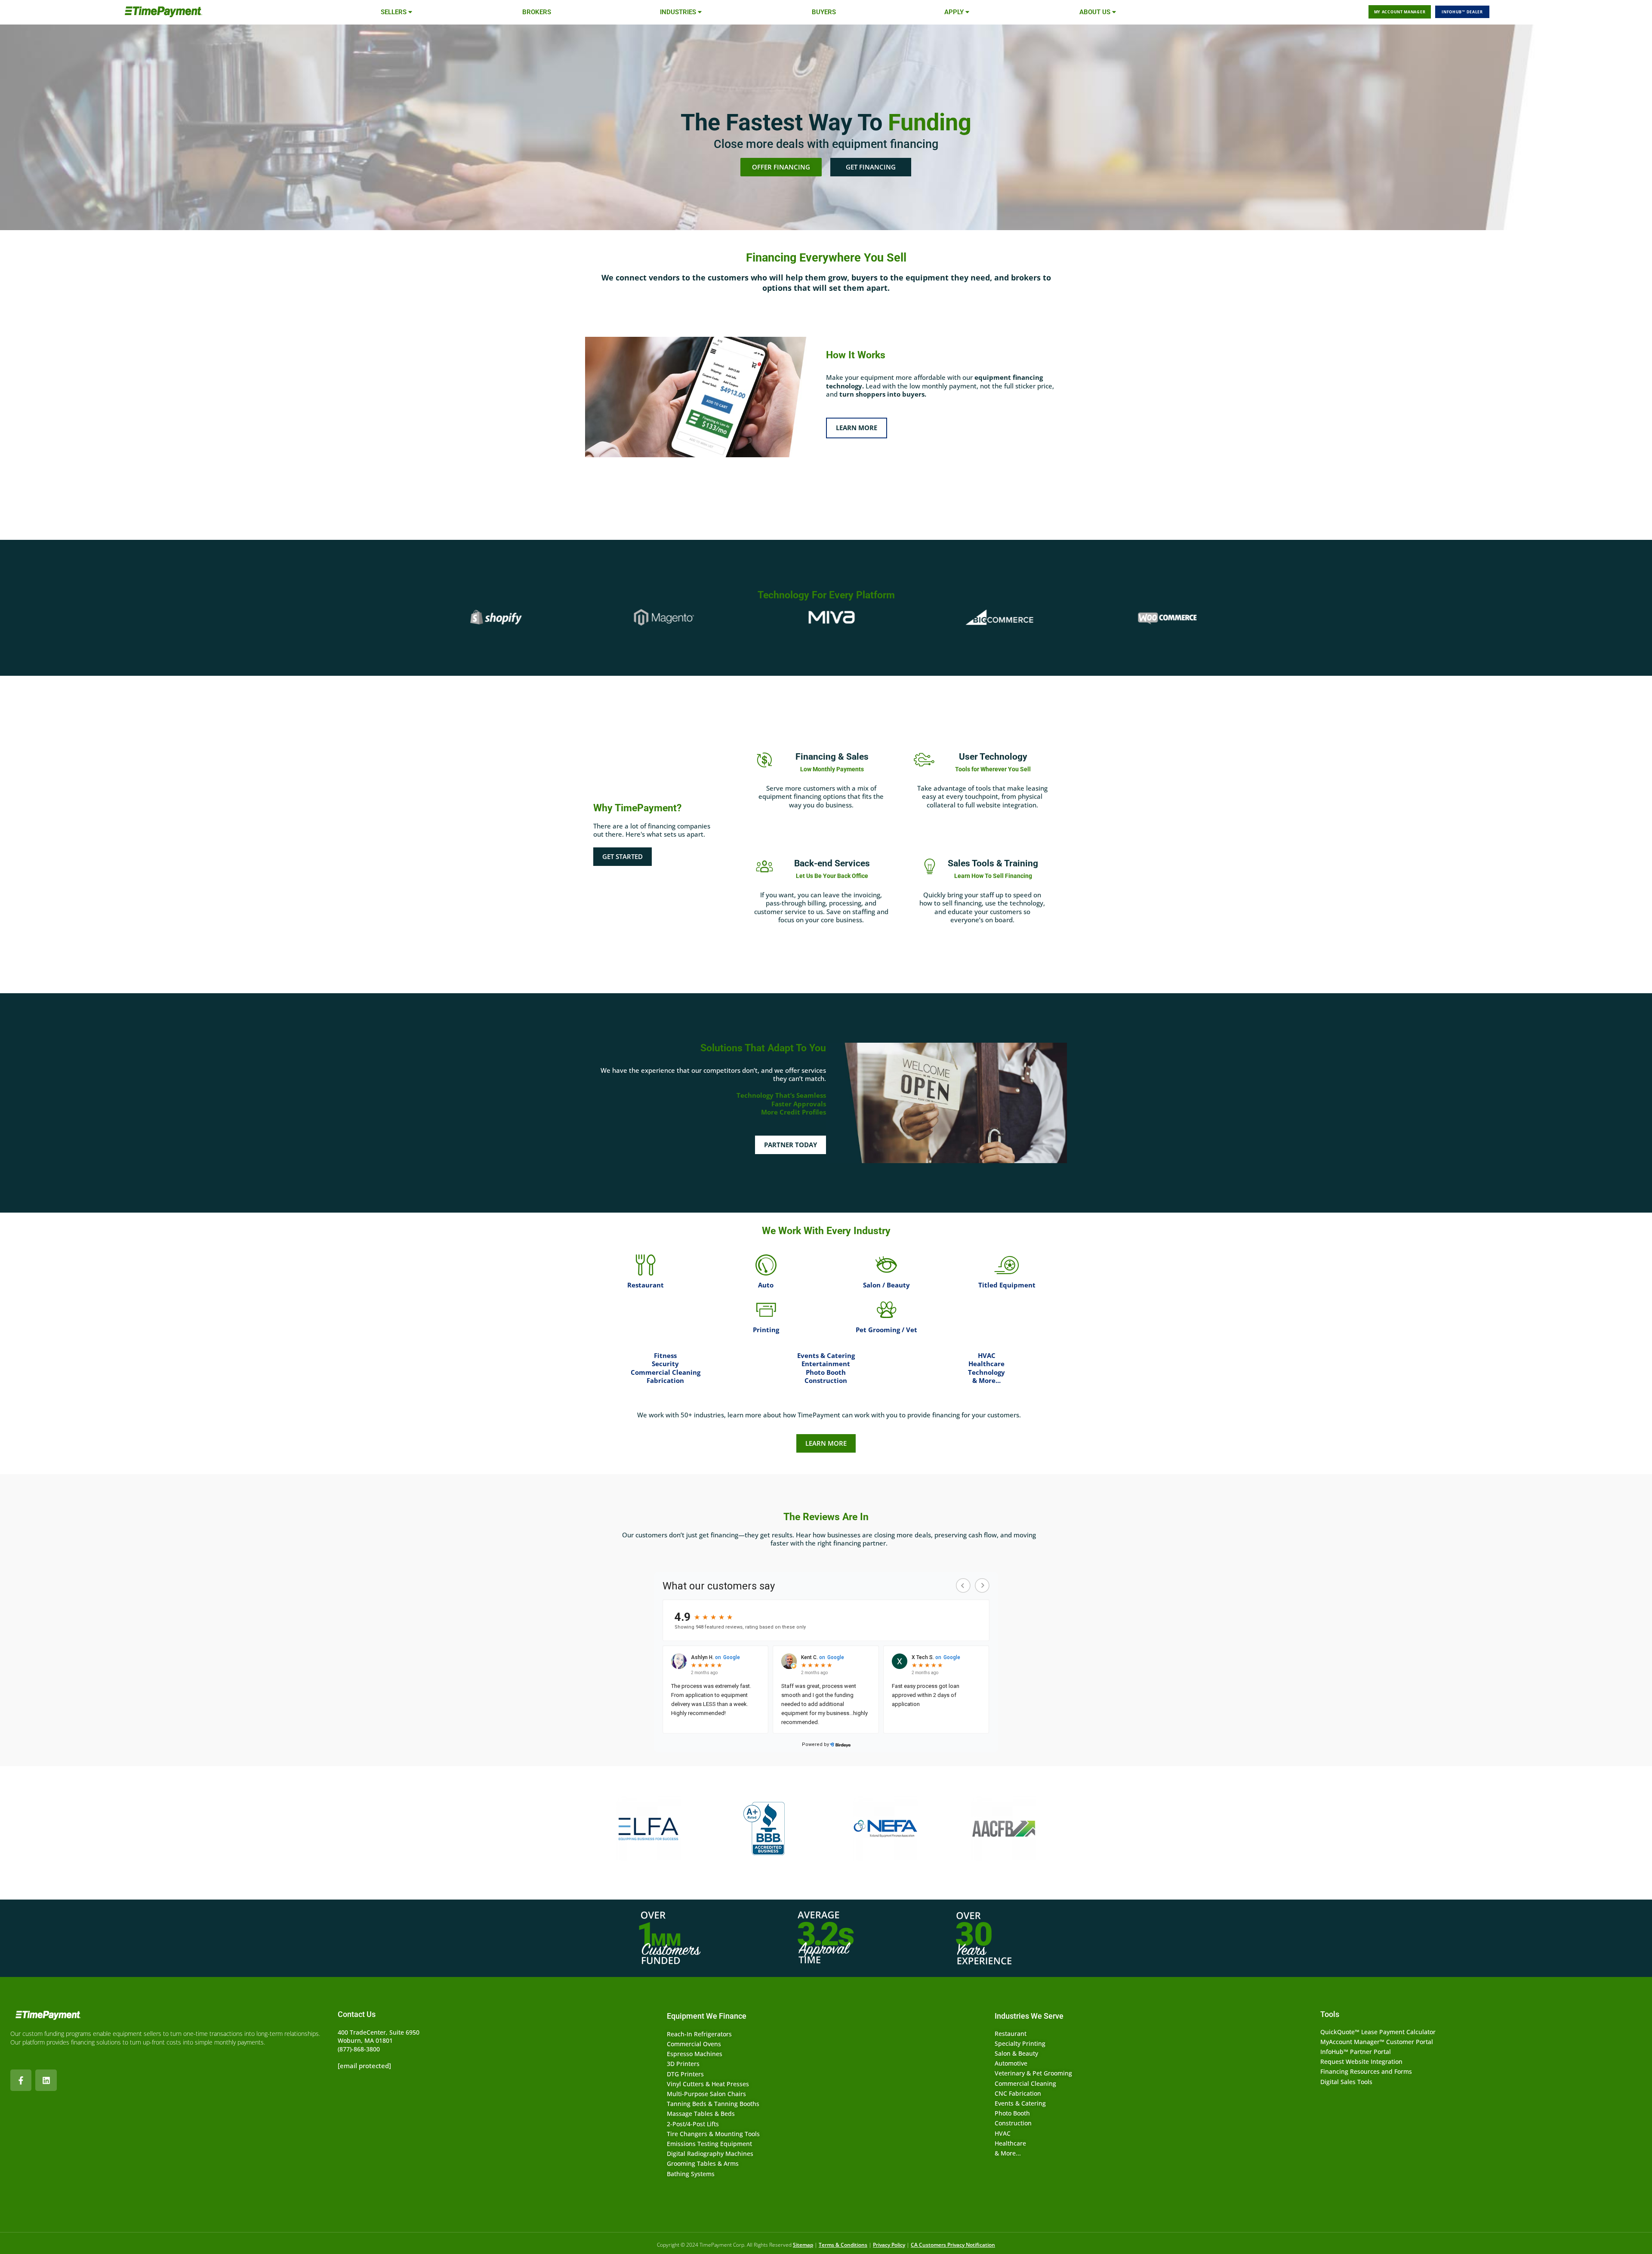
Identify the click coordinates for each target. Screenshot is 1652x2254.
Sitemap (803, 2245)
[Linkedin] (46, 2080)
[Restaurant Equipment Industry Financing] (645, 1265)
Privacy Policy (889, 2245)
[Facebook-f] (21, 2080)
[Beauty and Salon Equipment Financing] (886, 1265)
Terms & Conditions (843, 2245)
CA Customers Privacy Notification (953, 2245)
